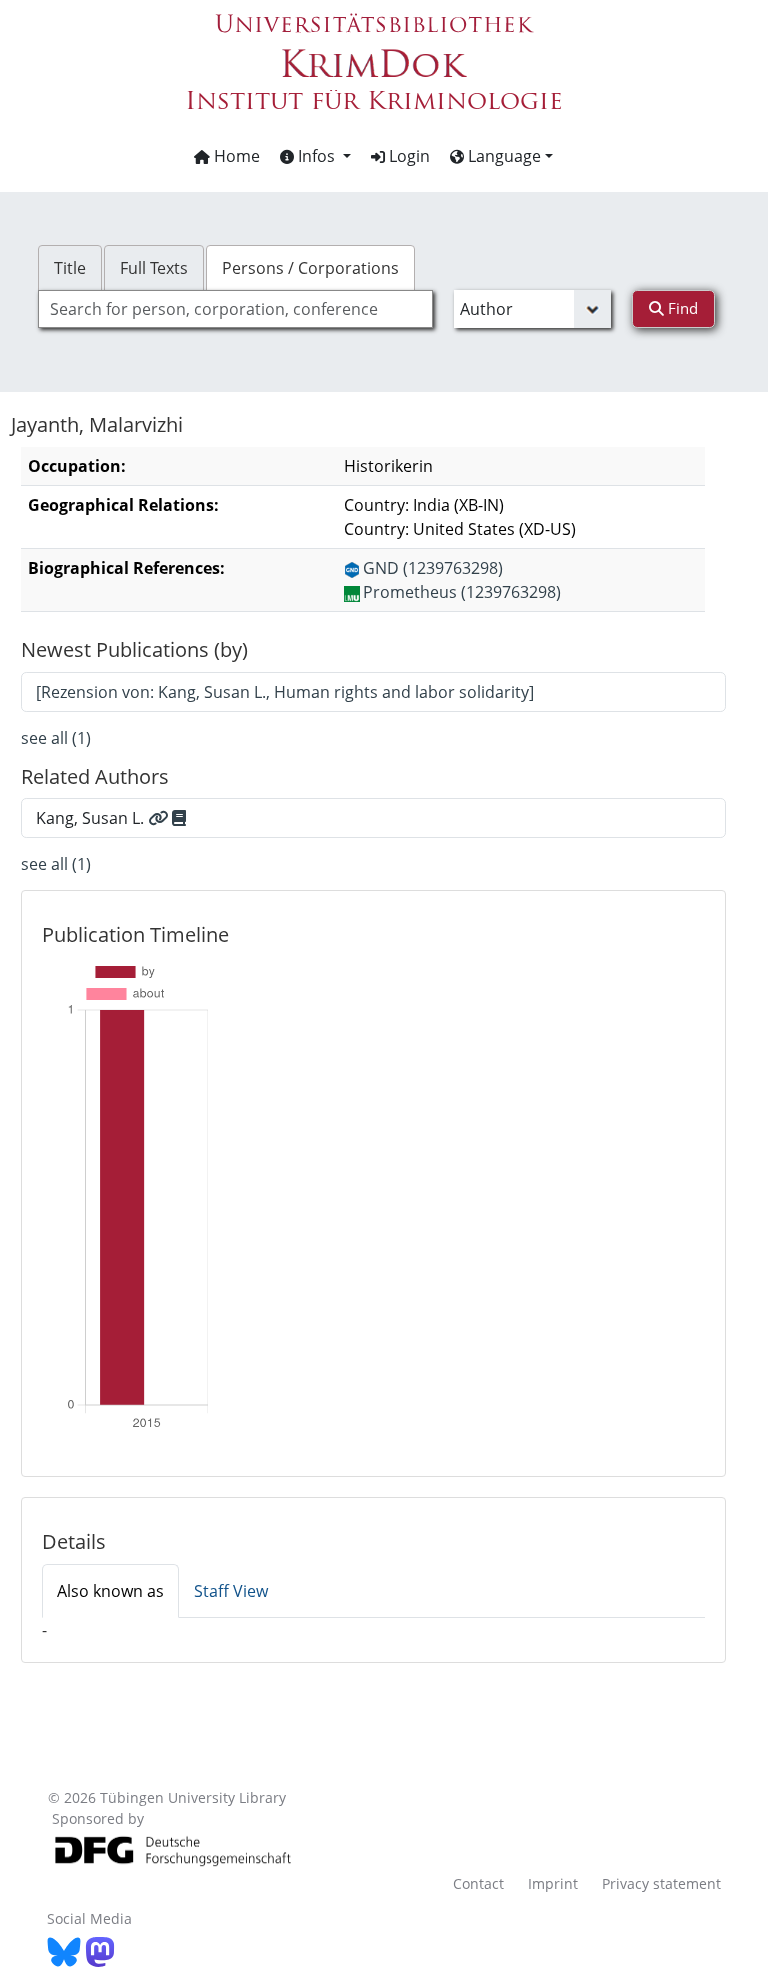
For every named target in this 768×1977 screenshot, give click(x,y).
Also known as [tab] (110, 1591)
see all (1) (56, 738)
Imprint (553, 1883)
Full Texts (154, 268)
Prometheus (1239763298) (462, 592)
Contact (478, 1883)
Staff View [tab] (231, 1591)
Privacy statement (661, 1883)
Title (70, 268)
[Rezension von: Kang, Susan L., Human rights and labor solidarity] (285, 692)
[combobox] (235, 309)
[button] (315, 156)
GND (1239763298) (433, 568)
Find (681, 308)
